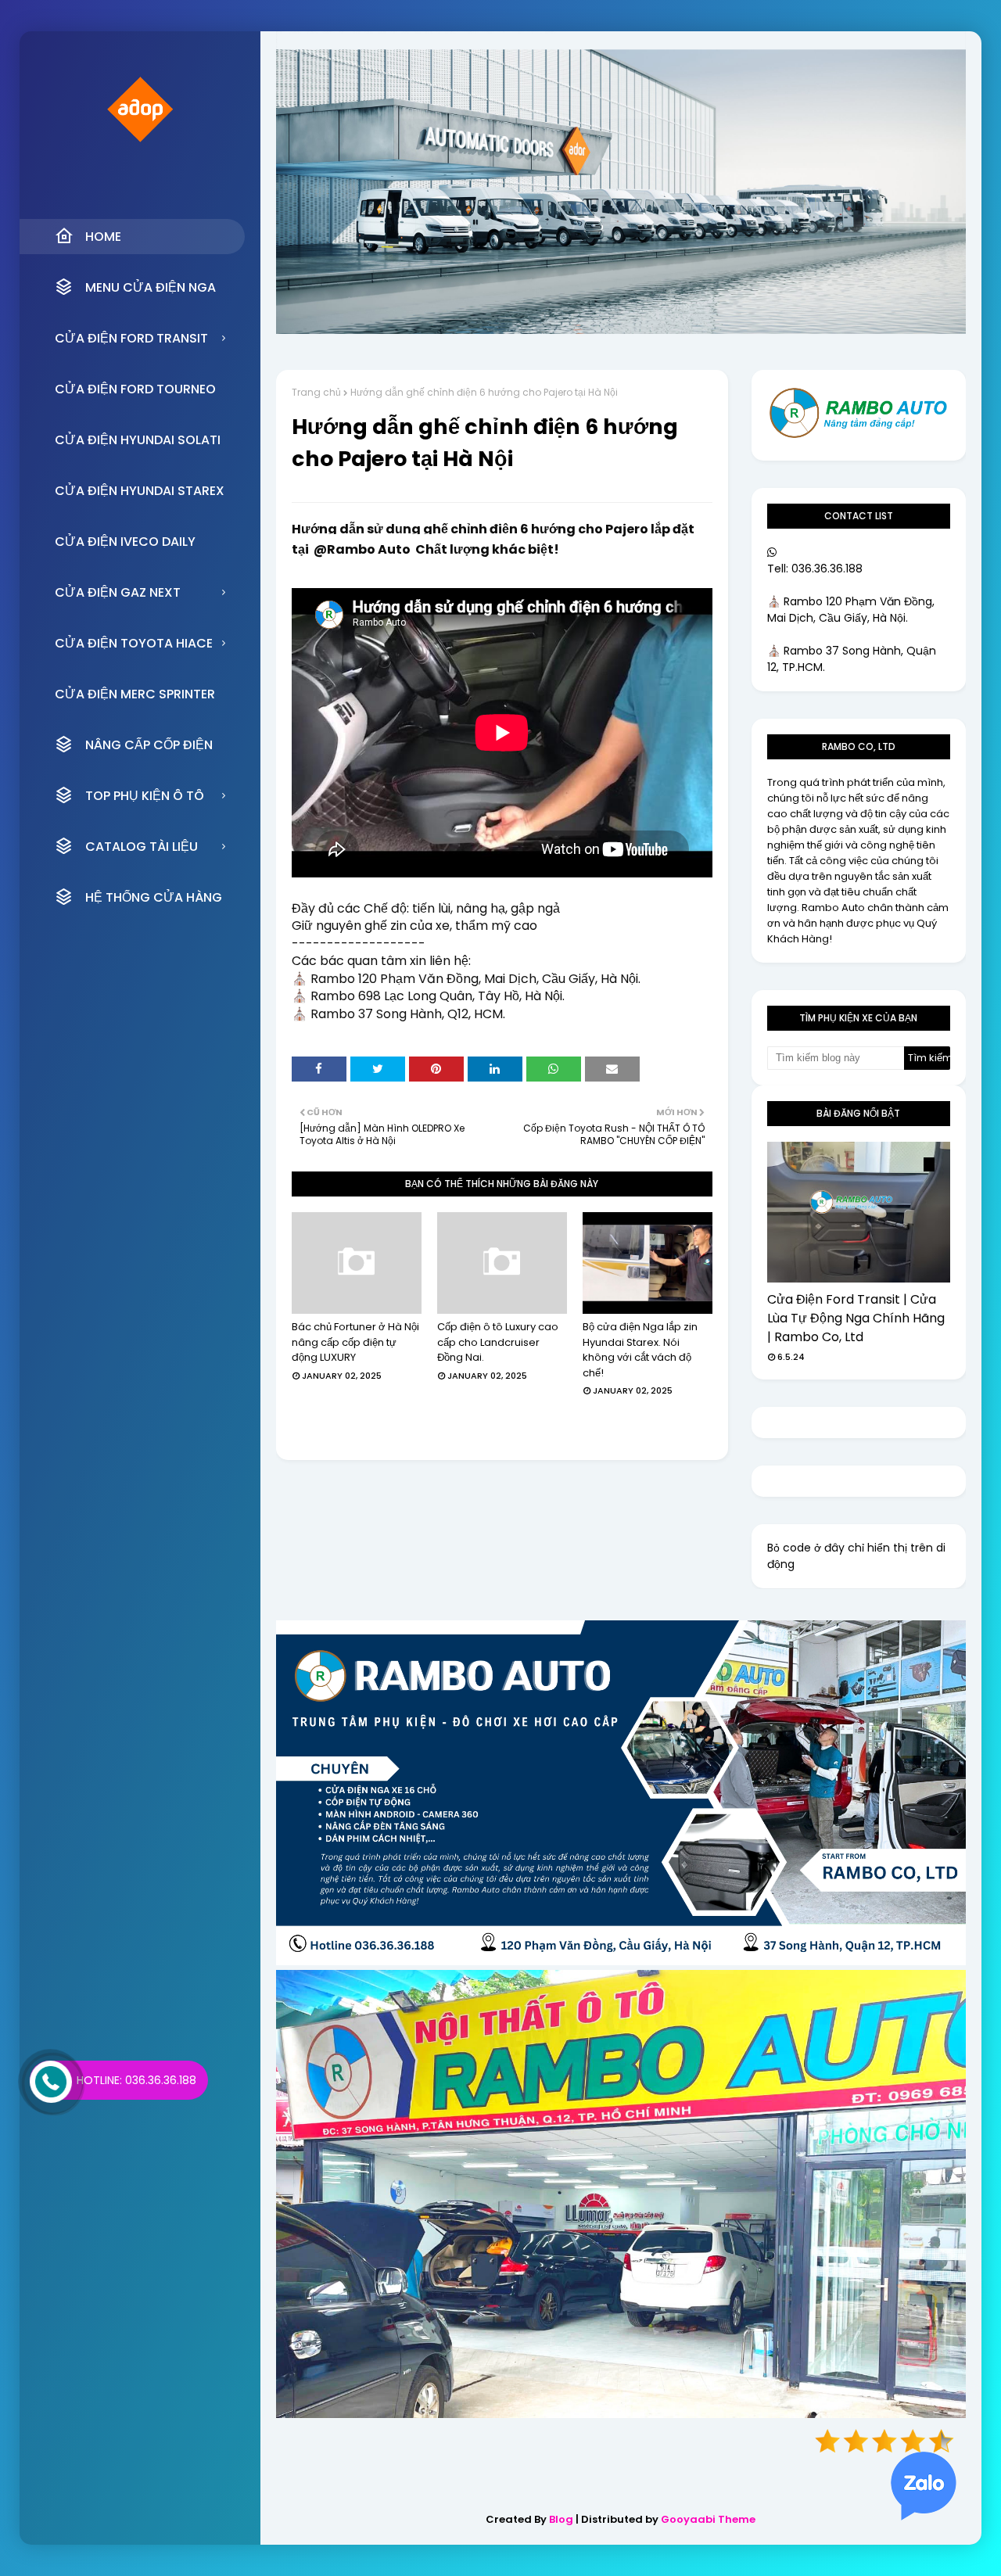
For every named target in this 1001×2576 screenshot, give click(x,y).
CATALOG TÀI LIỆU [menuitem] (142, 847)
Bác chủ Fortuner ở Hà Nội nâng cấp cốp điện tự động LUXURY (355, 1342)
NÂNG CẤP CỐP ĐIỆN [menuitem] (149, 745)
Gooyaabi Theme (708, 2519)
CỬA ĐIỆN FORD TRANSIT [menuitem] (131, 338)
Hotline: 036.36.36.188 (136, 2080)
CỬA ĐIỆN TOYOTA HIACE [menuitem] (134, 643)
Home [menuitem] (103, 237)
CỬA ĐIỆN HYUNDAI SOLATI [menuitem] (138, 440)
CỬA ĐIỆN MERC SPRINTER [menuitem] (135, 694)
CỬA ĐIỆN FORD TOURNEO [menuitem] (135, 389)
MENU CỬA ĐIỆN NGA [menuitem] (151, 287)
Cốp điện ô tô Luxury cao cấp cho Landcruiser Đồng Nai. (498, 1342)
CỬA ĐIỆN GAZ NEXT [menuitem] (118, 592)
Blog (561, 2519)
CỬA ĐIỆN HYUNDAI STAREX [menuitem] (140, 491)
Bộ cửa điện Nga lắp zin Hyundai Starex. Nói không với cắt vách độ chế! (640, 1350)
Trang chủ (316, 392)
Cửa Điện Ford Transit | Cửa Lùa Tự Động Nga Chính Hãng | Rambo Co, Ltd (856, 1318)
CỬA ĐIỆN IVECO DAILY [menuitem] (125, 542)
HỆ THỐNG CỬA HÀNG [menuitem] (154, 897)
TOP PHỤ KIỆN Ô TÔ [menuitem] (145, 796)
